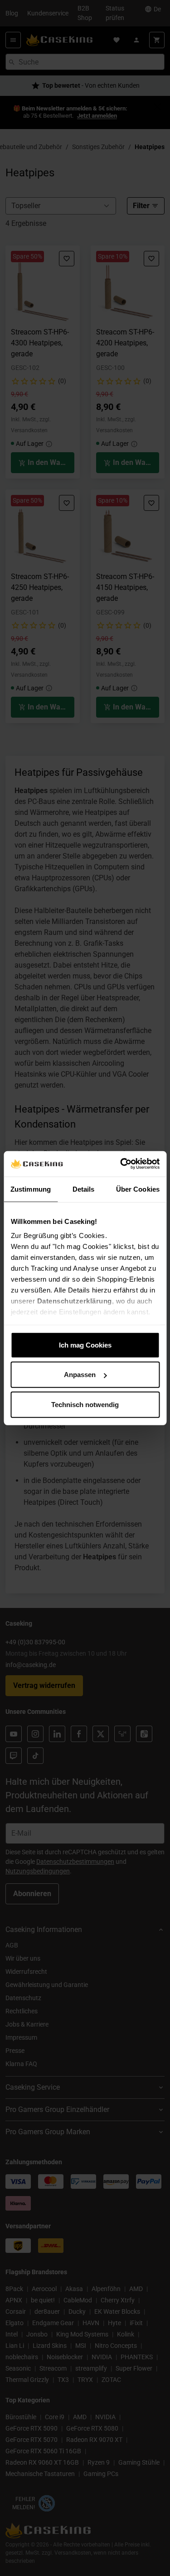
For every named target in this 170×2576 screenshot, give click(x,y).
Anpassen (80, 1375)
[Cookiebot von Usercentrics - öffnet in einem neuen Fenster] (121, 1164)
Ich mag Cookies (85, 1345)
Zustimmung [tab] (31, 1189)
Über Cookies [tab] (138, 1189)
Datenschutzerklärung (74, 1301)
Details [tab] (84, 1189)
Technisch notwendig (85, 1404)
